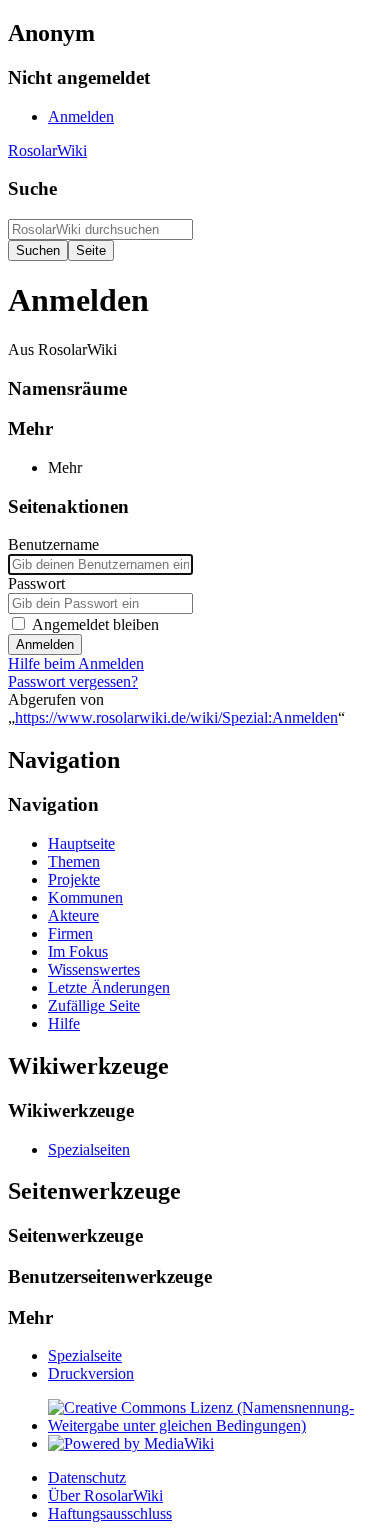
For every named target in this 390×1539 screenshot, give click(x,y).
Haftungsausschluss (110, 1513)
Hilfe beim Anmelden (76, 663)
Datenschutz (87, 1477)
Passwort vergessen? (73, 681)
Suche (32, 188)
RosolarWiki (47, 150)
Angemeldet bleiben (95, 624)
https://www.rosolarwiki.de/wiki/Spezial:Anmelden (176, 717)
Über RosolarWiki (105, 1495)
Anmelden (45, 644)
